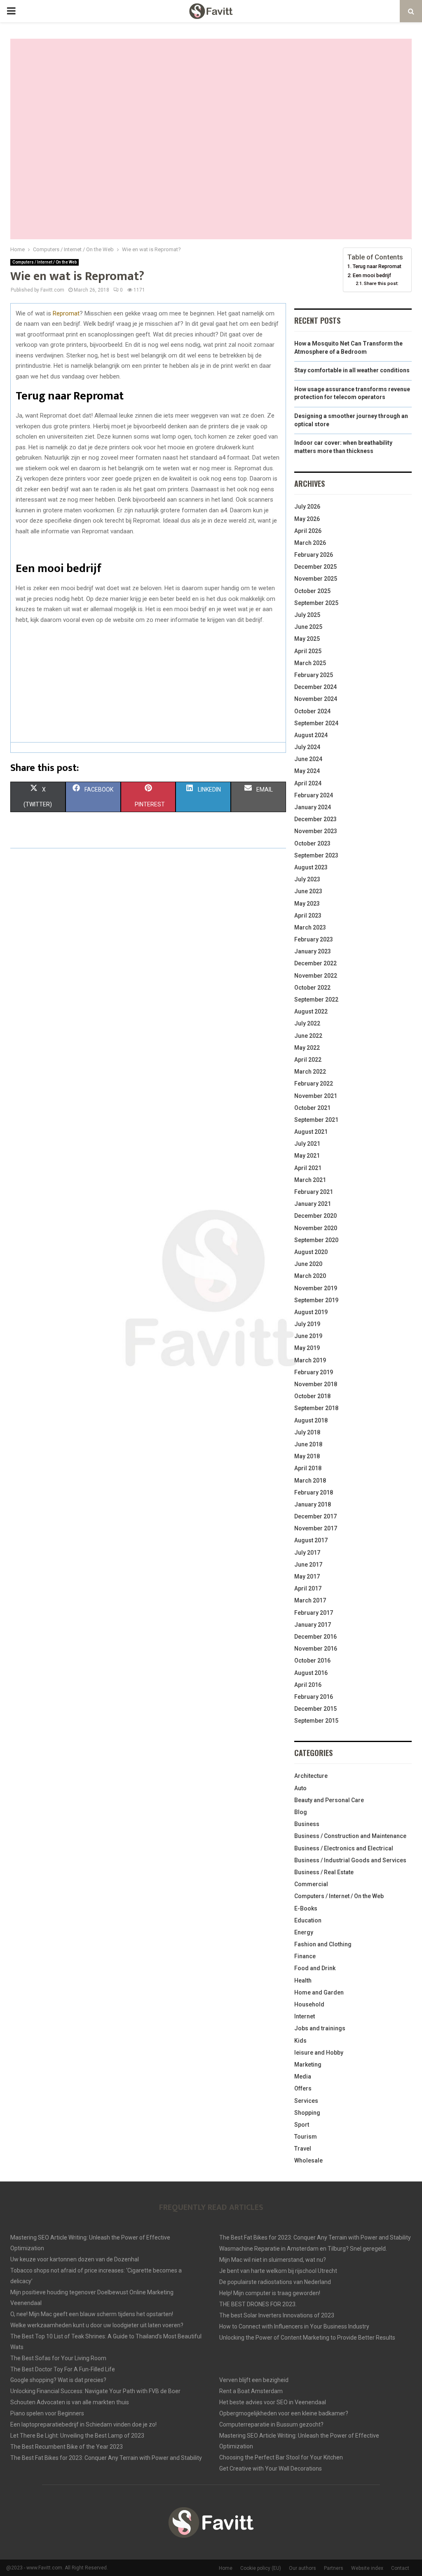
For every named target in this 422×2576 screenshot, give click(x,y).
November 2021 (316, 1096)
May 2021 (307, 1156)
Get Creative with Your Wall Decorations (271, 2469)
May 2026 (307, 519)
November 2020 (316, 1228)
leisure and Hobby (319, 2053)
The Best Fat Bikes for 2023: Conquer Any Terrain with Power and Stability (315, 2237)
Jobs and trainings (320, 2028)
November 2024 (316, 699)
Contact (400, 2568)
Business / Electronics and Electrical (344, 1848)
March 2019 (310, 1360)
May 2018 (307, 1456)
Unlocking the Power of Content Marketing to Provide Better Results (307, 2338)
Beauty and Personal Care (329, 1800)
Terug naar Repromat (377, 266)
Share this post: (381, 283)
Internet (305, 2016)
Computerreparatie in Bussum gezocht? (271, 2424)
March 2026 (310, 543)
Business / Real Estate (324, 1872)
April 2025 (308, 651)
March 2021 (310, 1180)
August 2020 (311, 1252)
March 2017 (310, 1600)
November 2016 (316, 1649)
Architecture (311, 1776)
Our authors (302, 2568)
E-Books (306, 1908)
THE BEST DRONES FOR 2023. (258, 2304)
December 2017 (315, 1516)
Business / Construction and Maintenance (350, 1836)
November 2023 (316, 831)
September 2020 (316, 1240)
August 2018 (311, 1420)
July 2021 (307, 1144)
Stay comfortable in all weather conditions (352, 370)
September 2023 (316, 855)
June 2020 (308, 1264)
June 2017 (308, 1565)
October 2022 (312, 988)
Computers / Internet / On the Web (45, 262)
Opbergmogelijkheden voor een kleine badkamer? (284, 2413)
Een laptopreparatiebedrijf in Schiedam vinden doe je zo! (83, 2424)
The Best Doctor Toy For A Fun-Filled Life (63, 2369)
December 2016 (315, 1637)
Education (308, 1920)
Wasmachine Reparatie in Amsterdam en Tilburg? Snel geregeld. (303, 2249)
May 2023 (307, 904)
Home (226, 2568)
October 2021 (312, 1108)
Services (306, 2101)
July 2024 (307, 747)
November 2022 (316, 976)
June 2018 (308, 1444)
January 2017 (313, 1625)
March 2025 (310, 663)
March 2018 (310, 1481)
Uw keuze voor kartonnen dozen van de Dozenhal (75, 2259)
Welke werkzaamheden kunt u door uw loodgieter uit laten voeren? (97, 2325)
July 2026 (307, 507)
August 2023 (311, 867)
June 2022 (308, 1036)
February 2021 (314, 1192)
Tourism (306, 2137)
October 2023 (312, 843)
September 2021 (316, 1120)
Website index (367, 2568)
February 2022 (314, 1084)
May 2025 (307, 639)
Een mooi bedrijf (372, 275)
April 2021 (308, 1168)
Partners (334, 2568)
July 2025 (307, 615)
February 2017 (314, 1613)
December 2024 (315, 687)
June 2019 (308, 1336)
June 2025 (308, 627)
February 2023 (314, 939)
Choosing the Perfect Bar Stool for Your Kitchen (281, 2457)
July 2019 (307, 1324)
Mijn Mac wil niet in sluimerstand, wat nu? (273, 2260)
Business (307, 1824)
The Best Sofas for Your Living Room (58, 2358)
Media (303, 2076)
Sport (302, 2125)
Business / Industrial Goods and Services (350, 1860)
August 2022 (311, 1011)
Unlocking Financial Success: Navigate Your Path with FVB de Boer (95, 2391)
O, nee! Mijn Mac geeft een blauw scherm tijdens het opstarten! (92, 2314)
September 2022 (316, 1000)
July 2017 (307, 1553)
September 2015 (316, 1721)
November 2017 (316, 1528)
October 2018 (312, 1396)
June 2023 (308, 891)
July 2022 (307, 1023)
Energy (304, 1932)
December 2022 (315, 963)
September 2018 (316, 1408)
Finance (305, 1956)
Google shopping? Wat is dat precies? (58, 2380)
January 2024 (313, 807)
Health (303, 1980)
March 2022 (310, 1072)
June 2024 (308, 759)
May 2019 (307, 1348)
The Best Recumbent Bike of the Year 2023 (67, 2447)
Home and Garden (319, 1992)
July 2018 (307, 1432)
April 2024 (308, 783)
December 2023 (315, 819)
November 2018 (316, 1384)
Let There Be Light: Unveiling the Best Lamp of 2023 (77, 2436)
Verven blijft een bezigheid (254, 2380)
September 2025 (316, 603)
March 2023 (310, 927)
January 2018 (313, 1504)
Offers (303, 2088)
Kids (300, 2041)
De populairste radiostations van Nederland (275, 2282)
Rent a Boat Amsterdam (251, 2391)
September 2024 (316, 723)
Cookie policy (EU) (261, 2568)
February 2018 (314, 1492)
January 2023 (313, 951)
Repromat (66, 313)
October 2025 (312, 591)
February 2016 (314, 1697)
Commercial (311, 1884)
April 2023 (308, 915)
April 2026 (308, 531)
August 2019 (311, 1312)
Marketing (308, 2065)
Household (309, 2004)
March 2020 (310, 1276)
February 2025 (314, 675)
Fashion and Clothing (323, 1944)
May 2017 (307, 1576)
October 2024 (312, 711)
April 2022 (308, 1060)
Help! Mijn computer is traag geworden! (270, 2293)
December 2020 (315, 1216)
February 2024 (314, 795)
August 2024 (311, 735)
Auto (300, 1788)
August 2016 (311, 1673)
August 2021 (311, 1132)
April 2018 (308, 1468)
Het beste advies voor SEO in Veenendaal (273, 2402)
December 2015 (315, 1709)
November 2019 (316, 1288)
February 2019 (314, 1372)
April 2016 (308, 1685)
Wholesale (308, 2160)
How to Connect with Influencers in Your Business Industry (294, 2326)
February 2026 (314, 555)
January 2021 (313, 1204)
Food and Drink (315, 1968)
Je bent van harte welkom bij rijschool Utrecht (278, 2271)
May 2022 (307, 1048)
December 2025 (315, 567)
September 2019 (316, 1300)
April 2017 (308, 1588)
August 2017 (311, 1540)
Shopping (307, 2113)
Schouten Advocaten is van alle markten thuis (70, 2402)
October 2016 (312, 1661)
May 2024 (307, 771)
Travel (303, 2149)
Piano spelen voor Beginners (47, 2413)
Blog (301, 1812)
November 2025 (316, 579)
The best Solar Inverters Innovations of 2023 (277, 2315)
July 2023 (307, 879)
